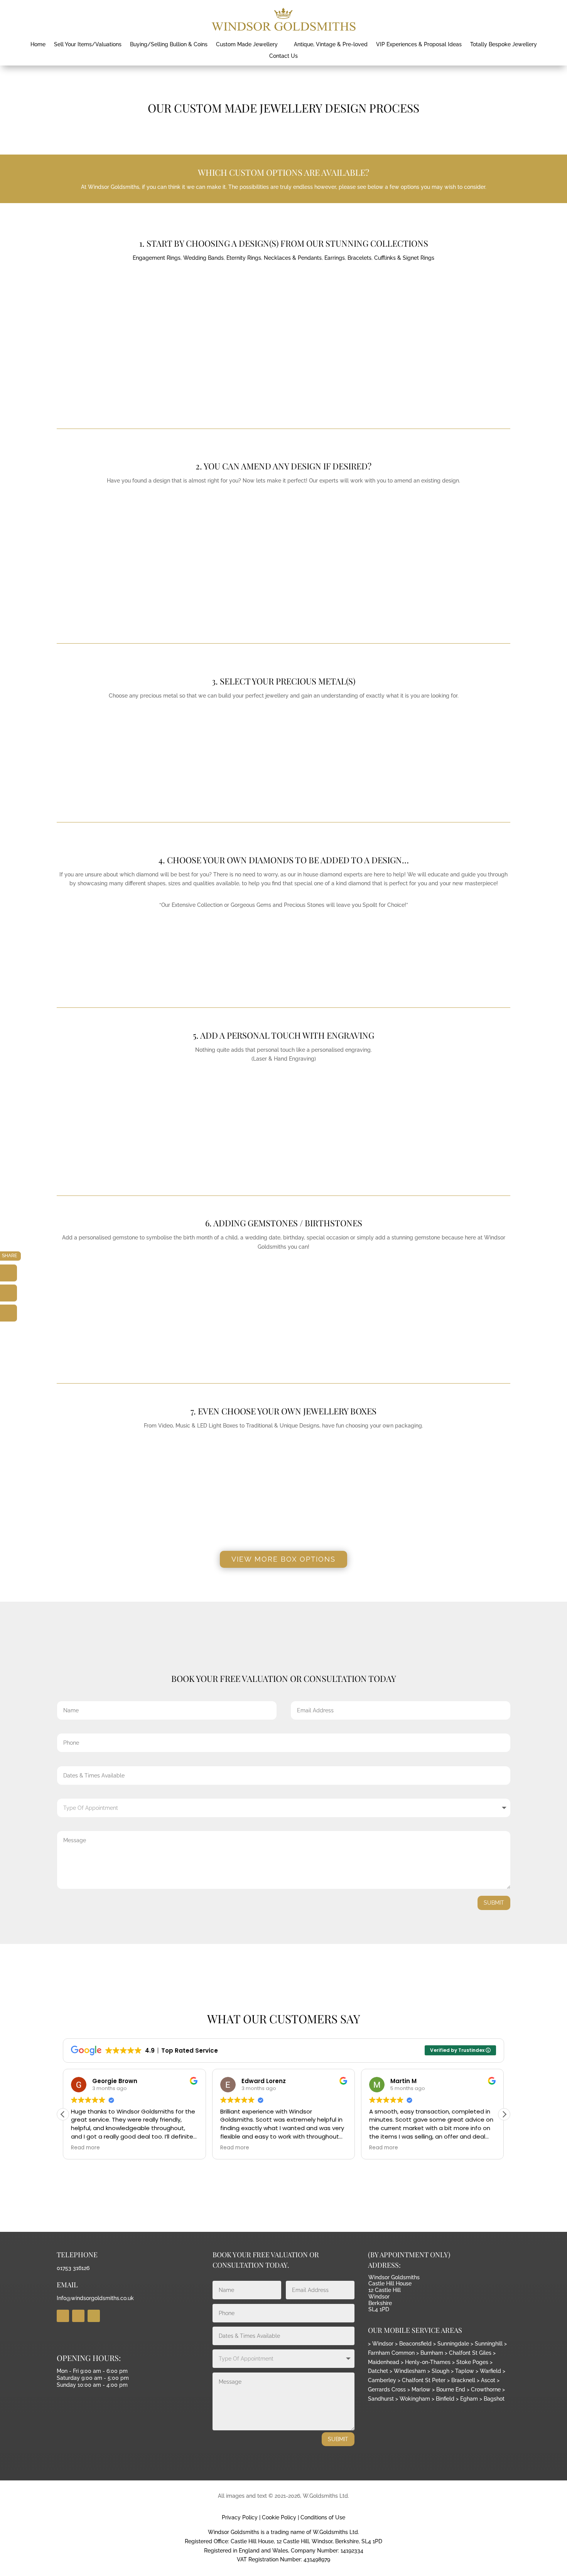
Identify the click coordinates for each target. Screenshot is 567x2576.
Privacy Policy (240, 2517)
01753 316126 (73, 2268)
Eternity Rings (244, 258)
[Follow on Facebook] (63, 2316)
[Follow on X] (78, 2316)
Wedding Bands (203, 258)
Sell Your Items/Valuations (88, 45)
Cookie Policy (279, 2517)
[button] (504, 2114)
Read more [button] (85, 2148)
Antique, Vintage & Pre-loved (331, 45)
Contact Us (283, 56)
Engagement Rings (157, 258)
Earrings (335, 258)
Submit (494, 1903)
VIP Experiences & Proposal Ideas (419, 45)
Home (38, 45)
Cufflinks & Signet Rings (404, 258)
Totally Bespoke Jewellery (504, 45)
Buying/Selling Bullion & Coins (169, 45)
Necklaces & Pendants (293, 258)
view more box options (283, 1559)
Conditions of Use (323, 2517)
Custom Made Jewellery (247, 45)
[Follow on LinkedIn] (8, 1313)
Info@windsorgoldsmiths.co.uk (95, 2298)
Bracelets (359, 258)
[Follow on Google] (94, 2316)
